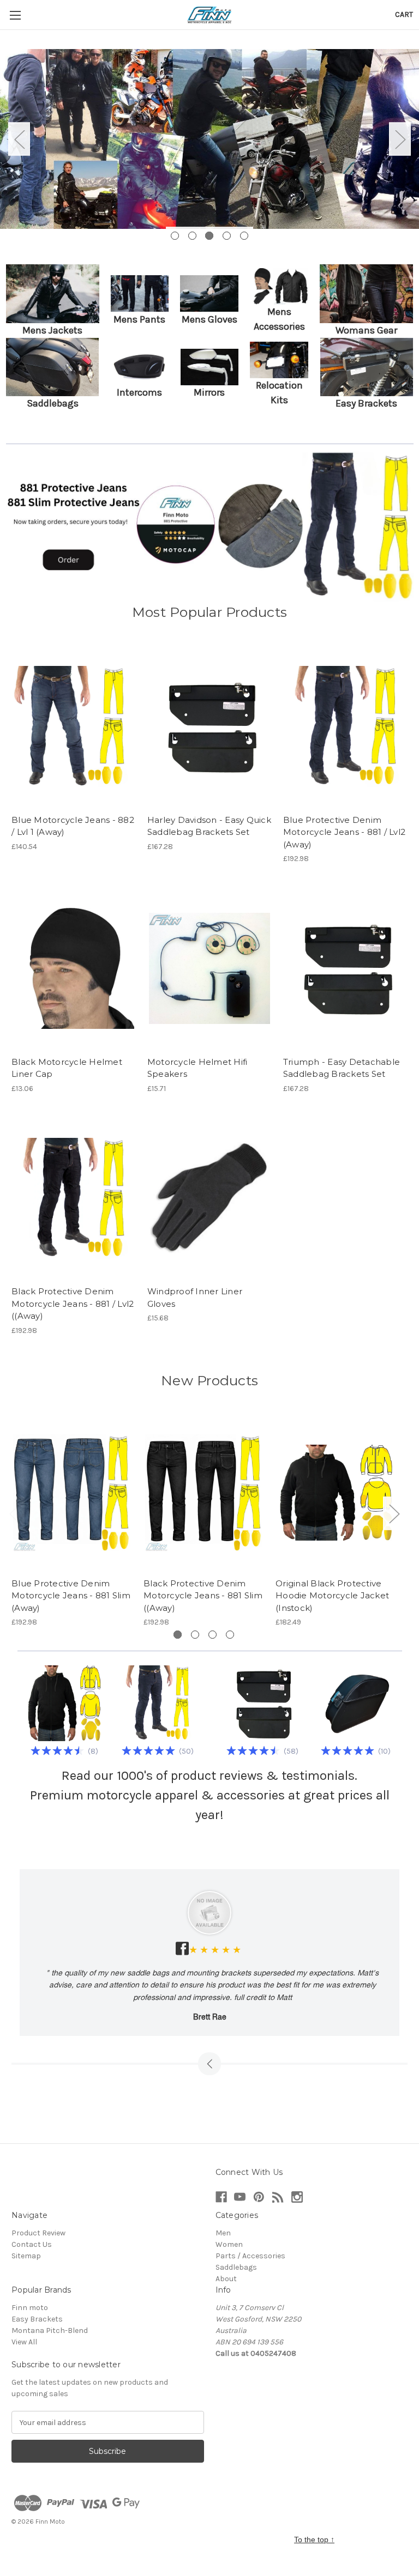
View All (24, 2342)
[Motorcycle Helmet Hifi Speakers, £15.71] (209, 969)
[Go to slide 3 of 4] (213, 1635)
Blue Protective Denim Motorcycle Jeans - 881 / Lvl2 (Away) (344, 832)
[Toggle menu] (15, 15)
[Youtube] (240, 2197)
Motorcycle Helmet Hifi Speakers (197, 1068)
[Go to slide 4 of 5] (227, 236)
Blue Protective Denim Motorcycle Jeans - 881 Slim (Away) (71, 1596)
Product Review (38, 2233)
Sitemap (26, 2256)
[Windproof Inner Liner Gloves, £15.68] (209, 1199)
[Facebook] (221, 2197)
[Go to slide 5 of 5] (244, 236)
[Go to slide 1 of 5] (175, 236)
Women (229, 2244)
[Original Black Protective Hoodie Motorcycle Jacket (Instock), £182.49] (336, 1492)
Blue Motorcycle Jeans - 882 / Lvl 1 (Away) (73, 826)
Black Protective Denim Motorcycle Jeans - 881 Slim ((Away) (203, 1596)
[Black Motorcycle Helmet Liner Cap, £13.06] (74, 969)
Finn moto (30, 2308)
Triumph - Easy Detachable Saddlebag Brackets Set (342, 1068)
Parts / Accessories (250, 2256)
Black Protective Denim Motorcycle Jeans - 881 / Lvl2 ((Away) (73, 1304)
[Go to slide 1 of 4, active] (178, 1635)
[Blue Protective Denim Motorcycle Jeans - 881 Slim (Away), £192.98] (72, 1492)
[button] (53, 294)
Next (400, 139)
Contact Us (32, 2244)
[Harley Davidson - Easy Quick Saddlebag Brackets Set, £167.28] (209, 727)
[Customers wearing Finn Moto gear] (209, 139)
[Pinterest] (259, 2197)
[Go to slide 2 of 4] (195, 1635)
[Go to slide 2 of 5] (192, 236)
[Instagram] (297, 2197)
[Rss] (278, 2197)
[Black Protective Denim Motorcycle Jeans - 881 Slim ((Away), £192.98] (204, 1492)
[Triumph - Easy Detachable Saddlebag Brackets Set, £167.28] (345, 969)
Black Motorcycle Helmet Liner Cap (67, 1068)
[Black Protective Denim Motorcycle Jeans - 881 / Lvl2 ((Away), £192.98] (74, 1199)
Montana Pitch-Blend (50, 2330)
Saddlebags (236, 2267)
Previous (19, 139)
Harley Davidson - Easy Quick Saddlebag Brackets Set (209, 826)
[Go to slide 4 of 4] (230, 1635)
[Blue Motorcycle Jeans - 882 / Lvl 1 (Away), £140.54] (74, 727)
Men (223, 2233)
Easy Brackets (37, 2319)
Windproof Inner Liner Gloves (195, 1298)
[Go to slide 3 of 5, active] (209, 236)
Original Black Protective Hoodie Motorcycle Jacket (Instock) (332, 1596)
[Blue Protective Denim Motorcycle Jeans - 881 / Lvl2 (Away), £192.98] (345, 727)
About (226, 2279)
